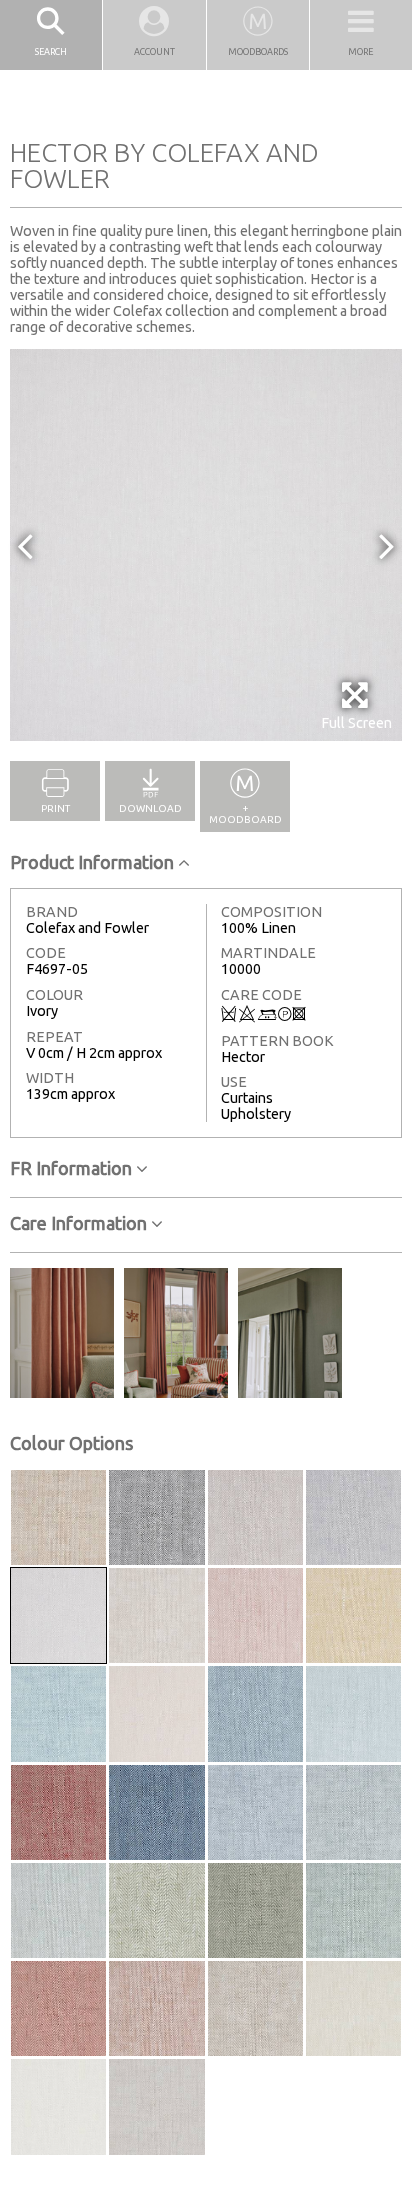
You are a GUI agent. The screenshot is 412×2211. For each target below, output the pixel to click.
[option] (206, 545)
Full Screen (356, 723)
